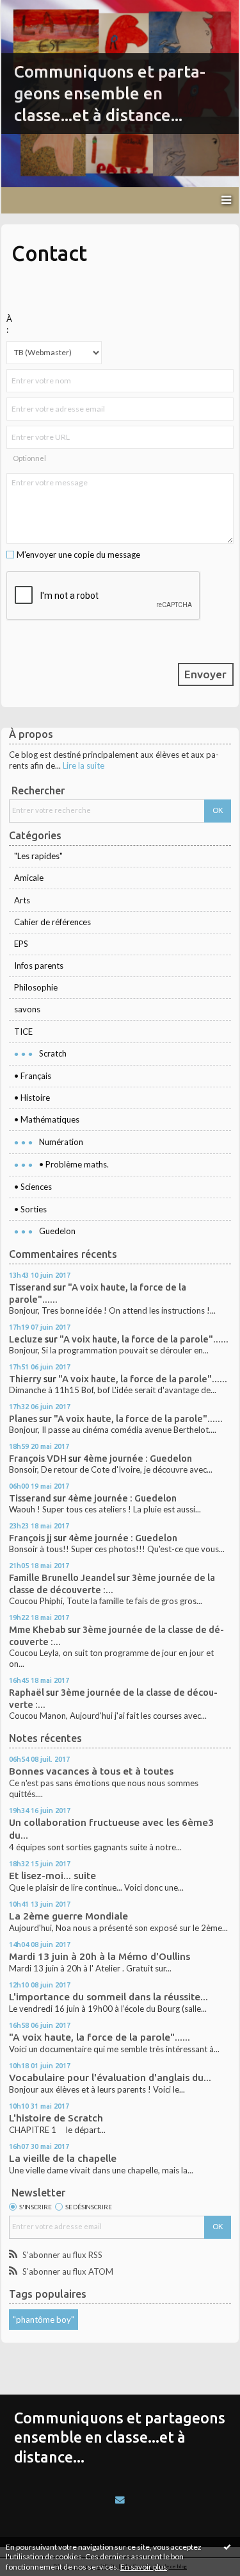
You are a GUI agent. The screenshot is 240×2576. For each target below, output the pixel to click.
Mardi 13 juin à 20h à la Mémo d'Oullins (100, 1956)
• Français (33, 1076)
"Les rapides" (38, 856)
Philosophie (36, 987)
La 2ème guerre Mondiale (68, 1916)
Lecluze (26, 1339)
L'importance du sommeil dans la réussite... (108, 1997)
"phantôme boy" (44, 2320)
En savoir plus (144, 2567)
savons (27, 1009)
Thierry (25, 1379)
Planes (23, 1418)
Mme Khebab (37, 1629)
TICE (23, 1032)
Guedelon (57, 1231)
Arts (22, 900)
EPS (21, 944)
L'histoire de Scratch (56, 2118)
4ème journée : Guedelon (138, 1458)
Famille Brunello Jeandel (62, 1577)
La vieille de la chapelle (63, 2158)
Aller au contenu (35, 9)
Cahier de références (52, 922)
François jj (30, 1538)
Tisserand (30, 1287)
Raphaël (27, 1692)
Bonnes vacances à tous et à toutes (91, 1771)
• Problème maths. (74, 1164)
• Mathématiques (47, 1119)
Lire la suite (84, 765)
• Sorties (30, 1209)
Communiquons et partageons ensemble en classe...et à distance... (110, 93)
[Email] (120, 2500)
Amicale (29, 878)
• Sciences (33, 1187)
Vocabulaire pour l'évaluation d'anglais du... (110, 2078)
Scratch (53, 1053)
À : (9, 324)
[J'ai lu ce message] (227, 2547)
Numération (61, 1142)
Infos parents (39, 966)
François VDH (38, 1458)
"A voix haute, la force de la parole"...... (144, 1339)
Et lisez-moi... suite (52, 1876)
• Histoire (32, 1098)
